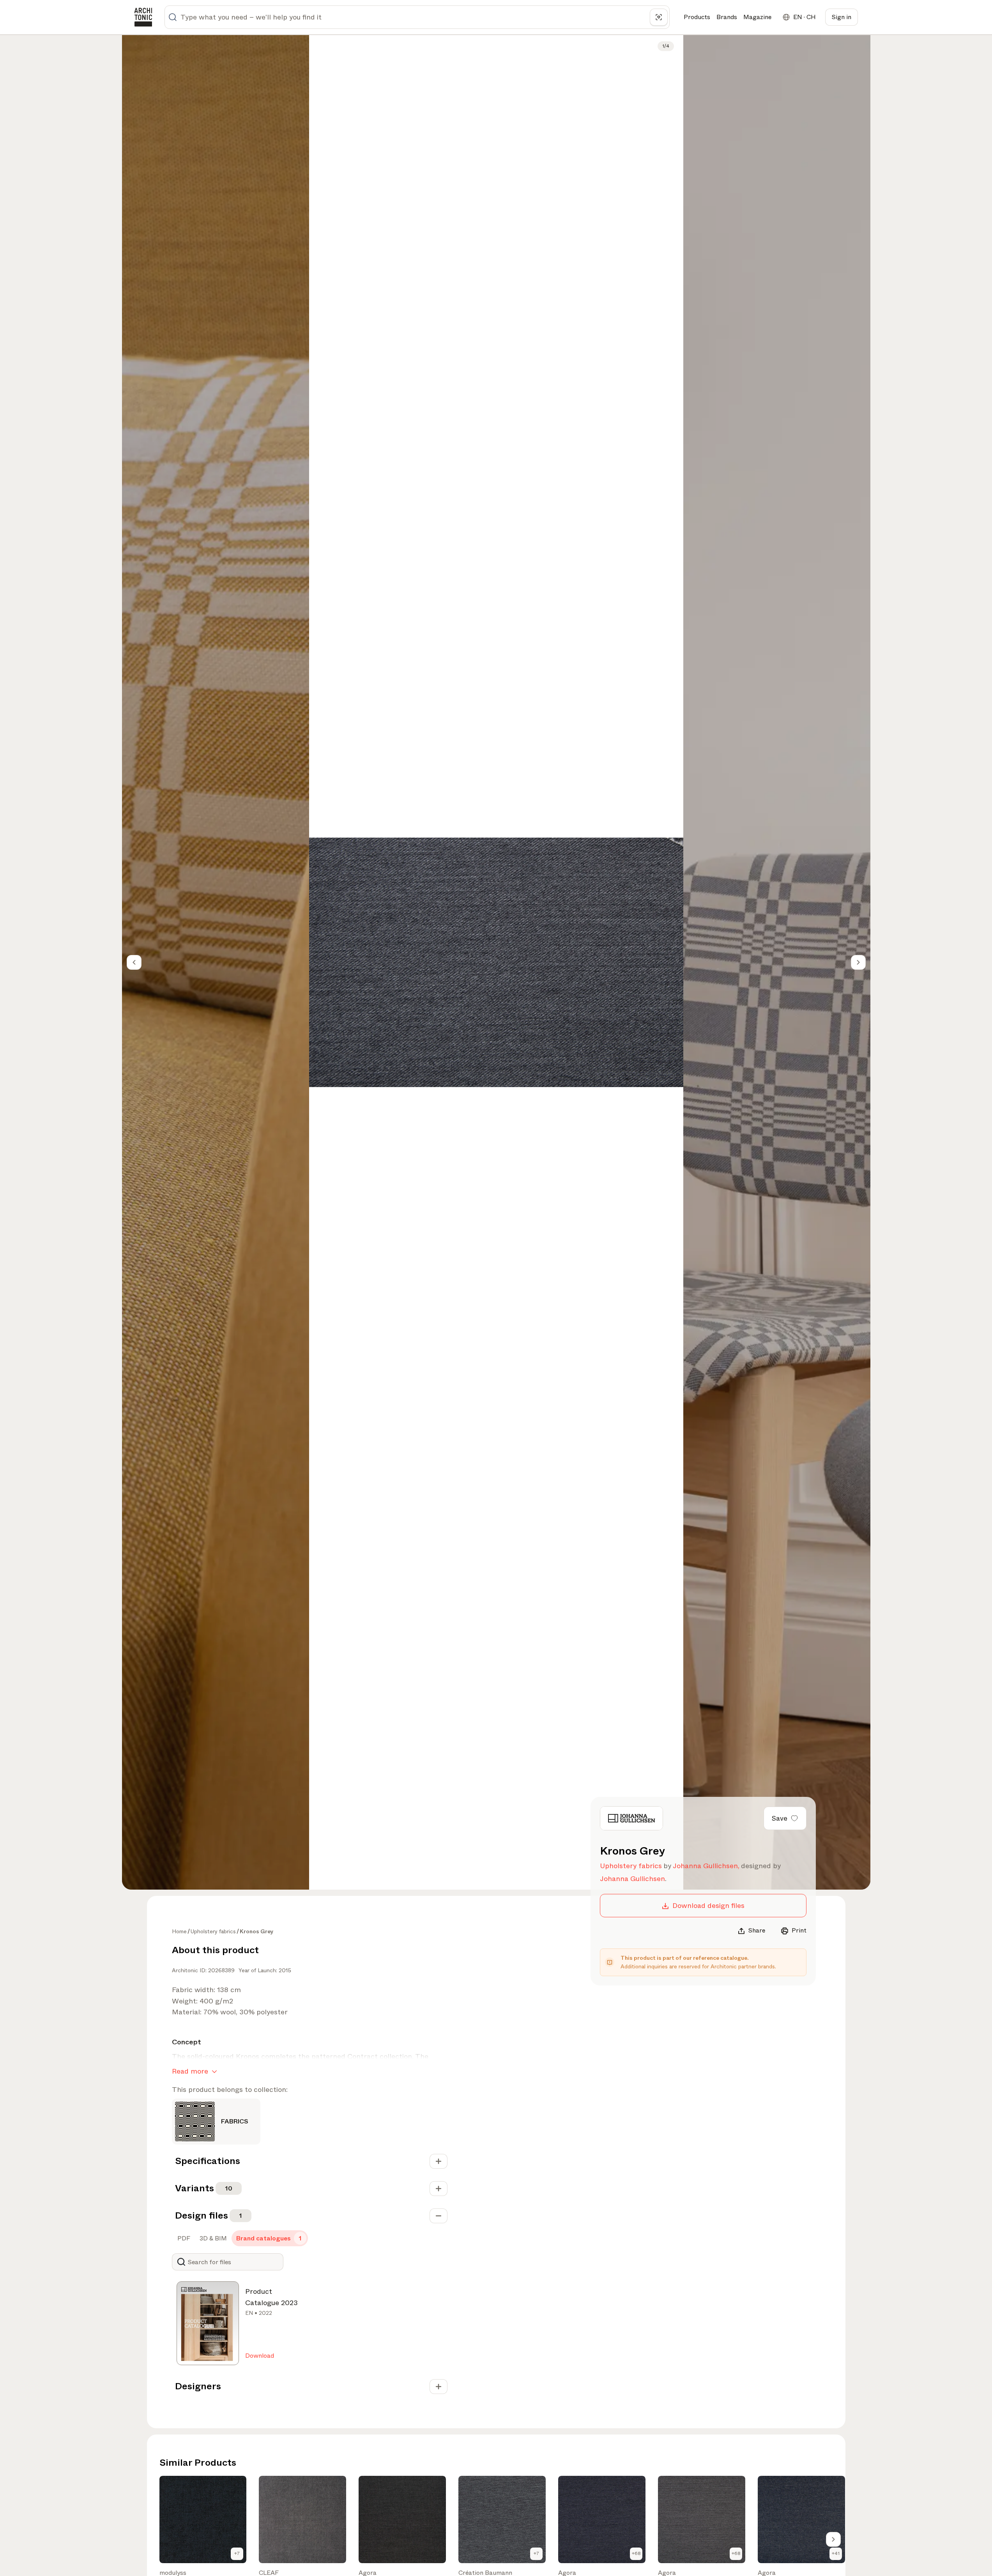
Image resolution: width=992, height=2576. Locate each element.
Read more (190, 2071)
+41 (836, 2553)
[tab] (183, 2238)
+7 (237, 2553)
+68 (636, 2553)
